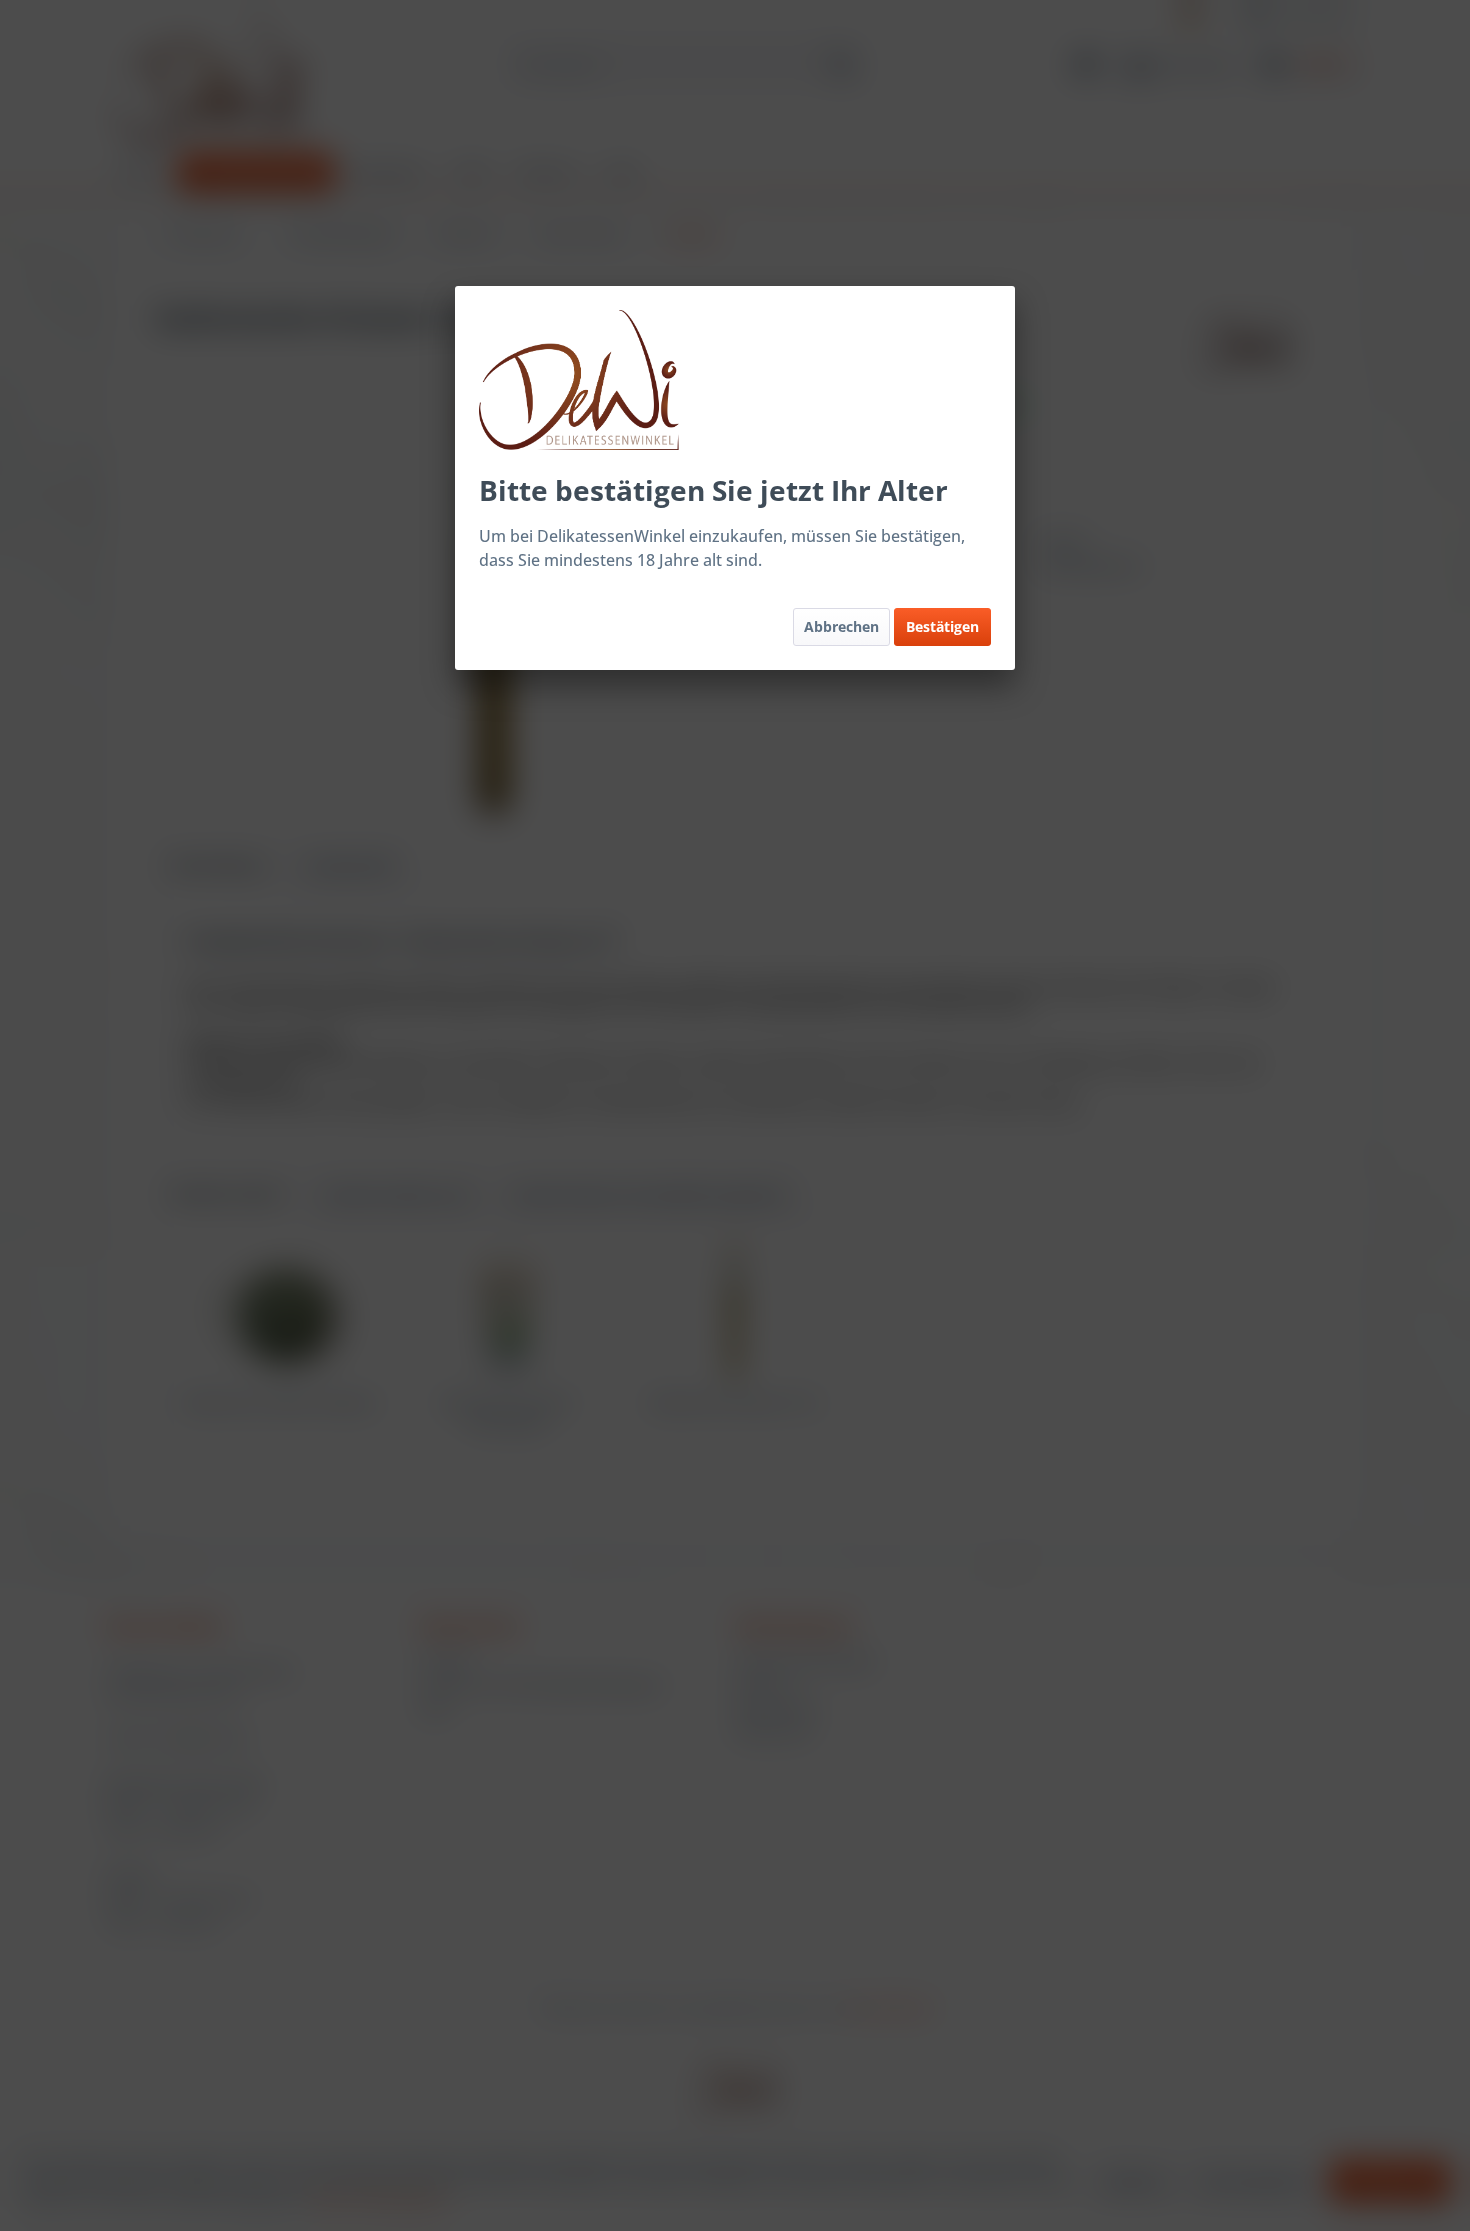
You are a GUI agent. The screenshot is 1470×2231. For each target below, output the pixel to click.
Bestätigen (942, 626)
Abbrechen (841, 626)
